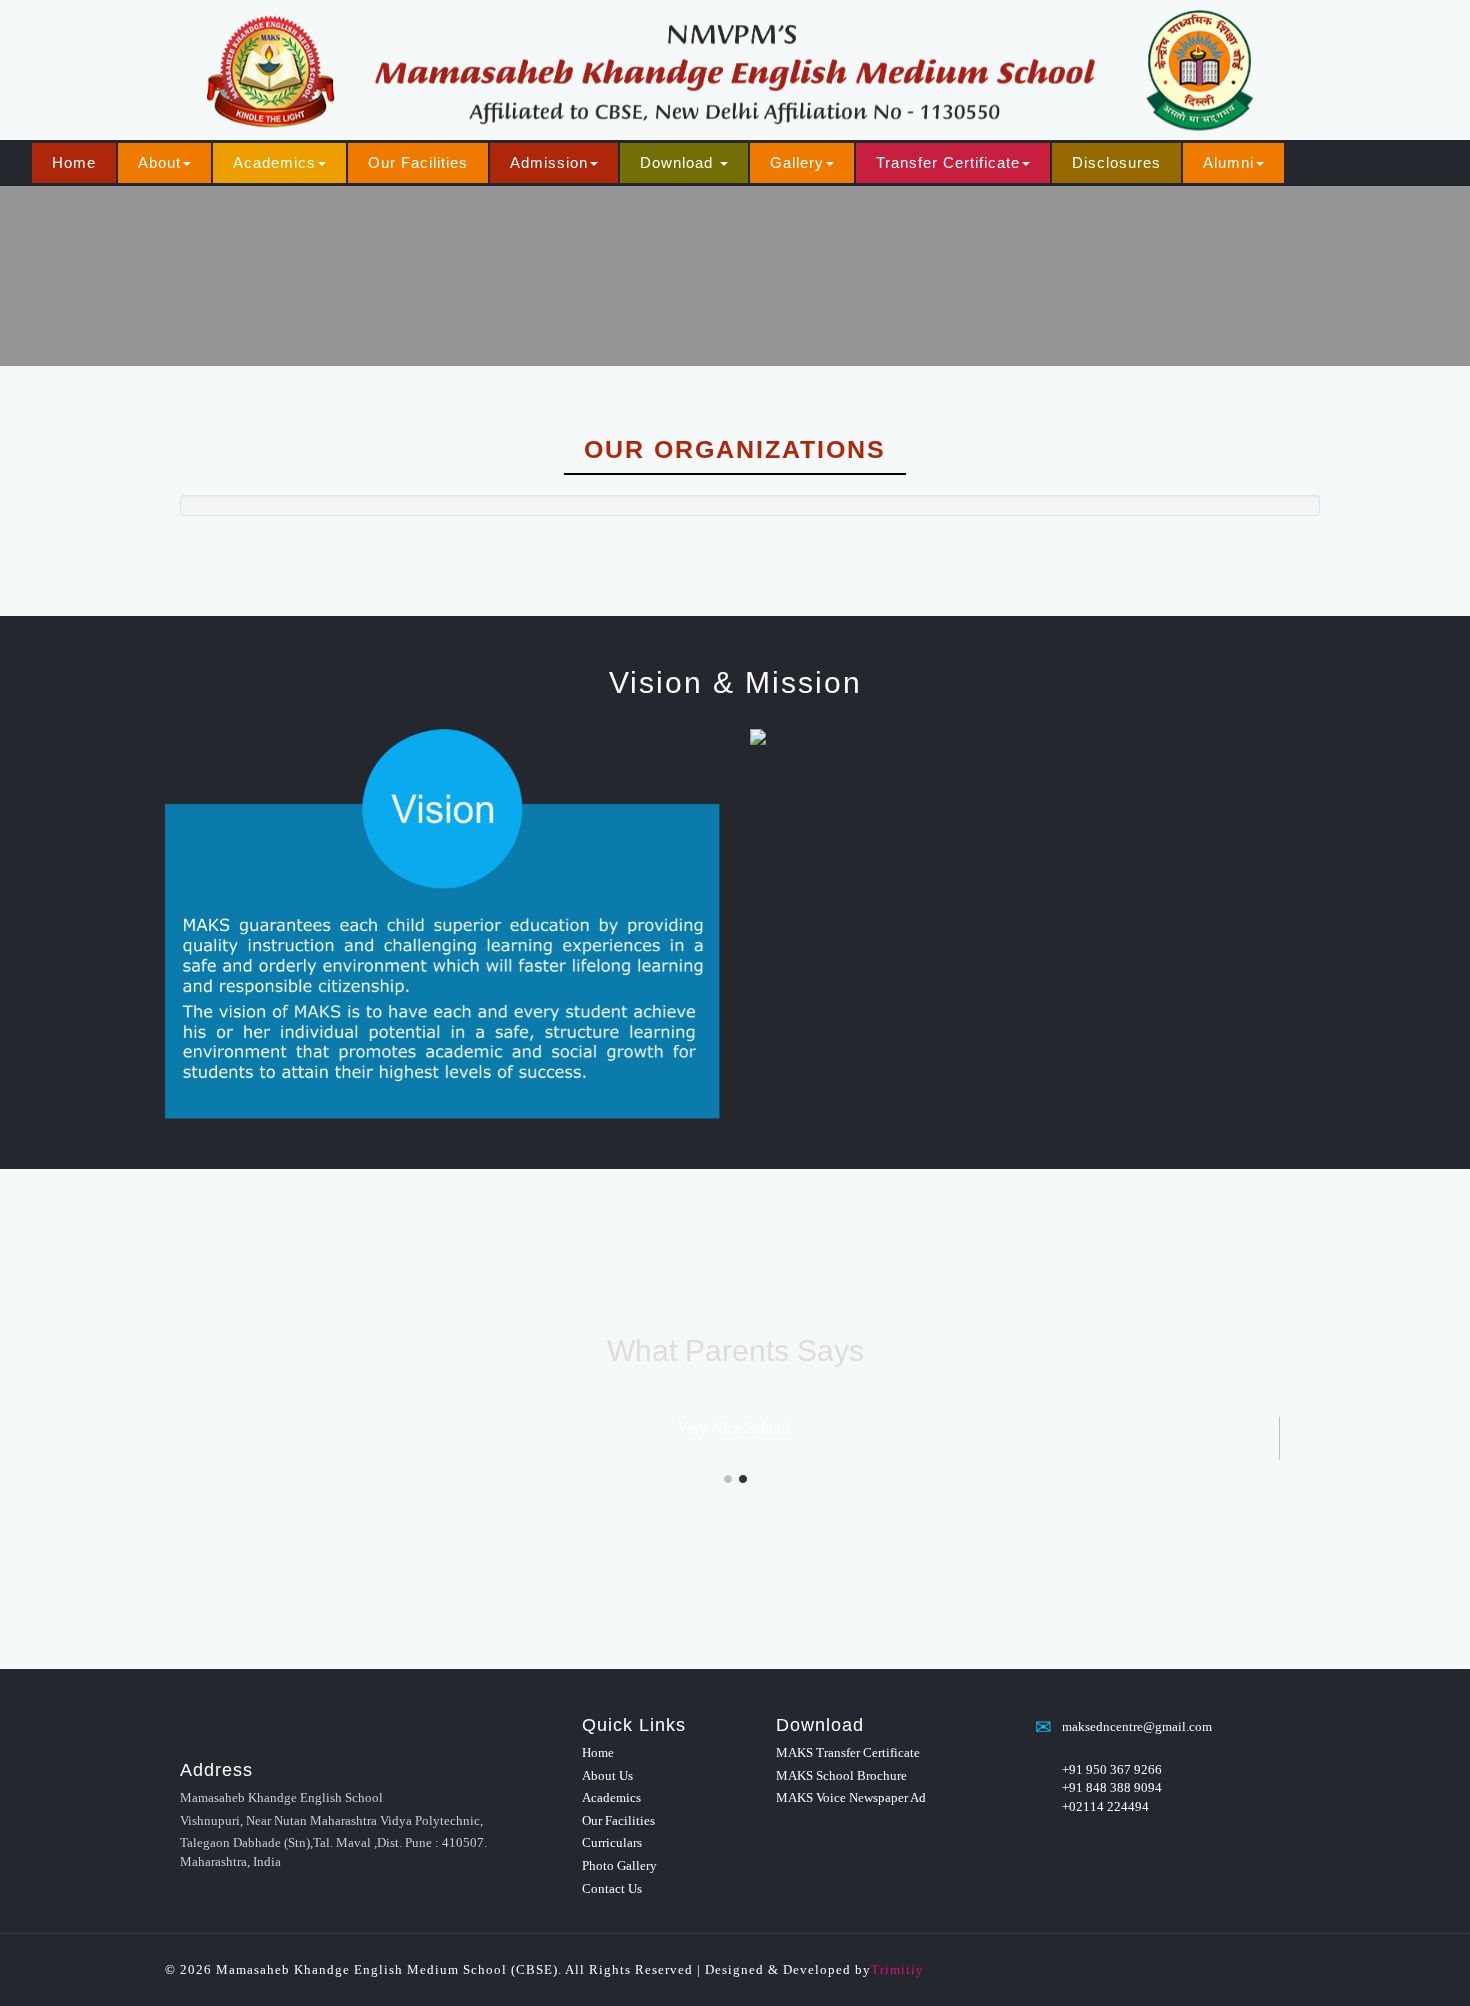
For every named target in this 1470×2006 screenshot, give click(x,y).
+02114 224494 (1105, 1806)
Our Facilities (418, 162)
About (159, 162)
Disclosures (1116, 162)
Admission (549, 162)
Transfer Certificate (948, 162)
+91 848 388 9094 (1112, 1787)
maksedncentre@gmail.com (1137, 1726)
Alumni (1228, 162)
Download (679, 162)
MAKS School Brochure (841, 1775)
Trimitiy (897, 1969)
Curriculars (612, 1842)
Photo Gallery (619, 1865)
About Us (607, 1775)
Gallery (797, 162)
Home (74, 162)
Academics (274, 162)
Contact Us (612, 1888)
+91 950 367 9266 (1112, 1769)
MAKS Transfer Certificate (848, 1752)
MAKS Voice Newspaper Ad (851, 1797)
